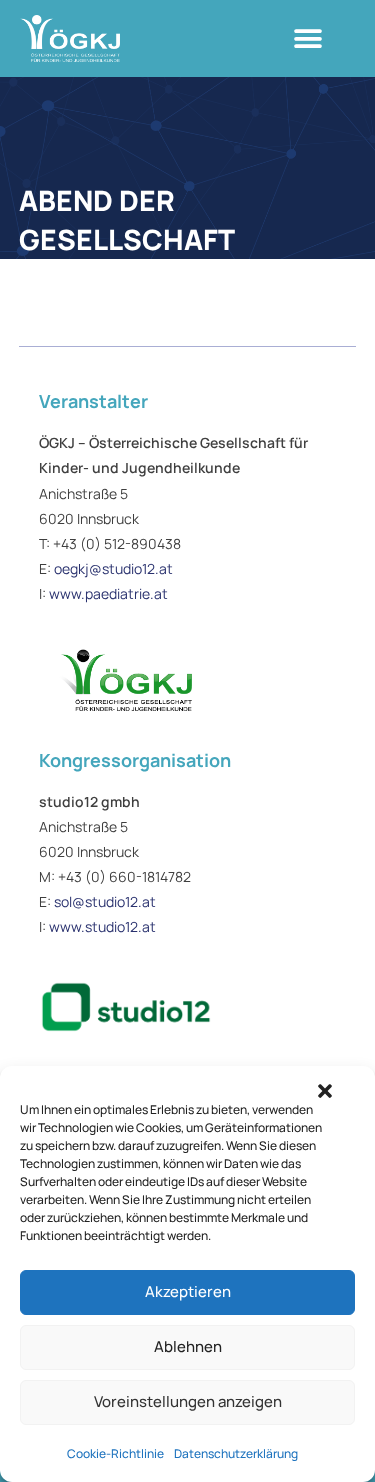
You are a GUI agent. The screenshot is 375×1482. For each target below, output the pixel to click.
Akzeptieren (188, 1291)
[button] (325, 1091)
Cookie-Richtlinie (115, 1453)
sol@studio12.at (105, 901)
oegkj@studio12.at (113, 568)
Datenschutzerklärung (236, 1453)
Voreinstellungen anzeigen (188, 1401)
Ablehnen (188, 1346)
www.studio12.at (102, 926)
